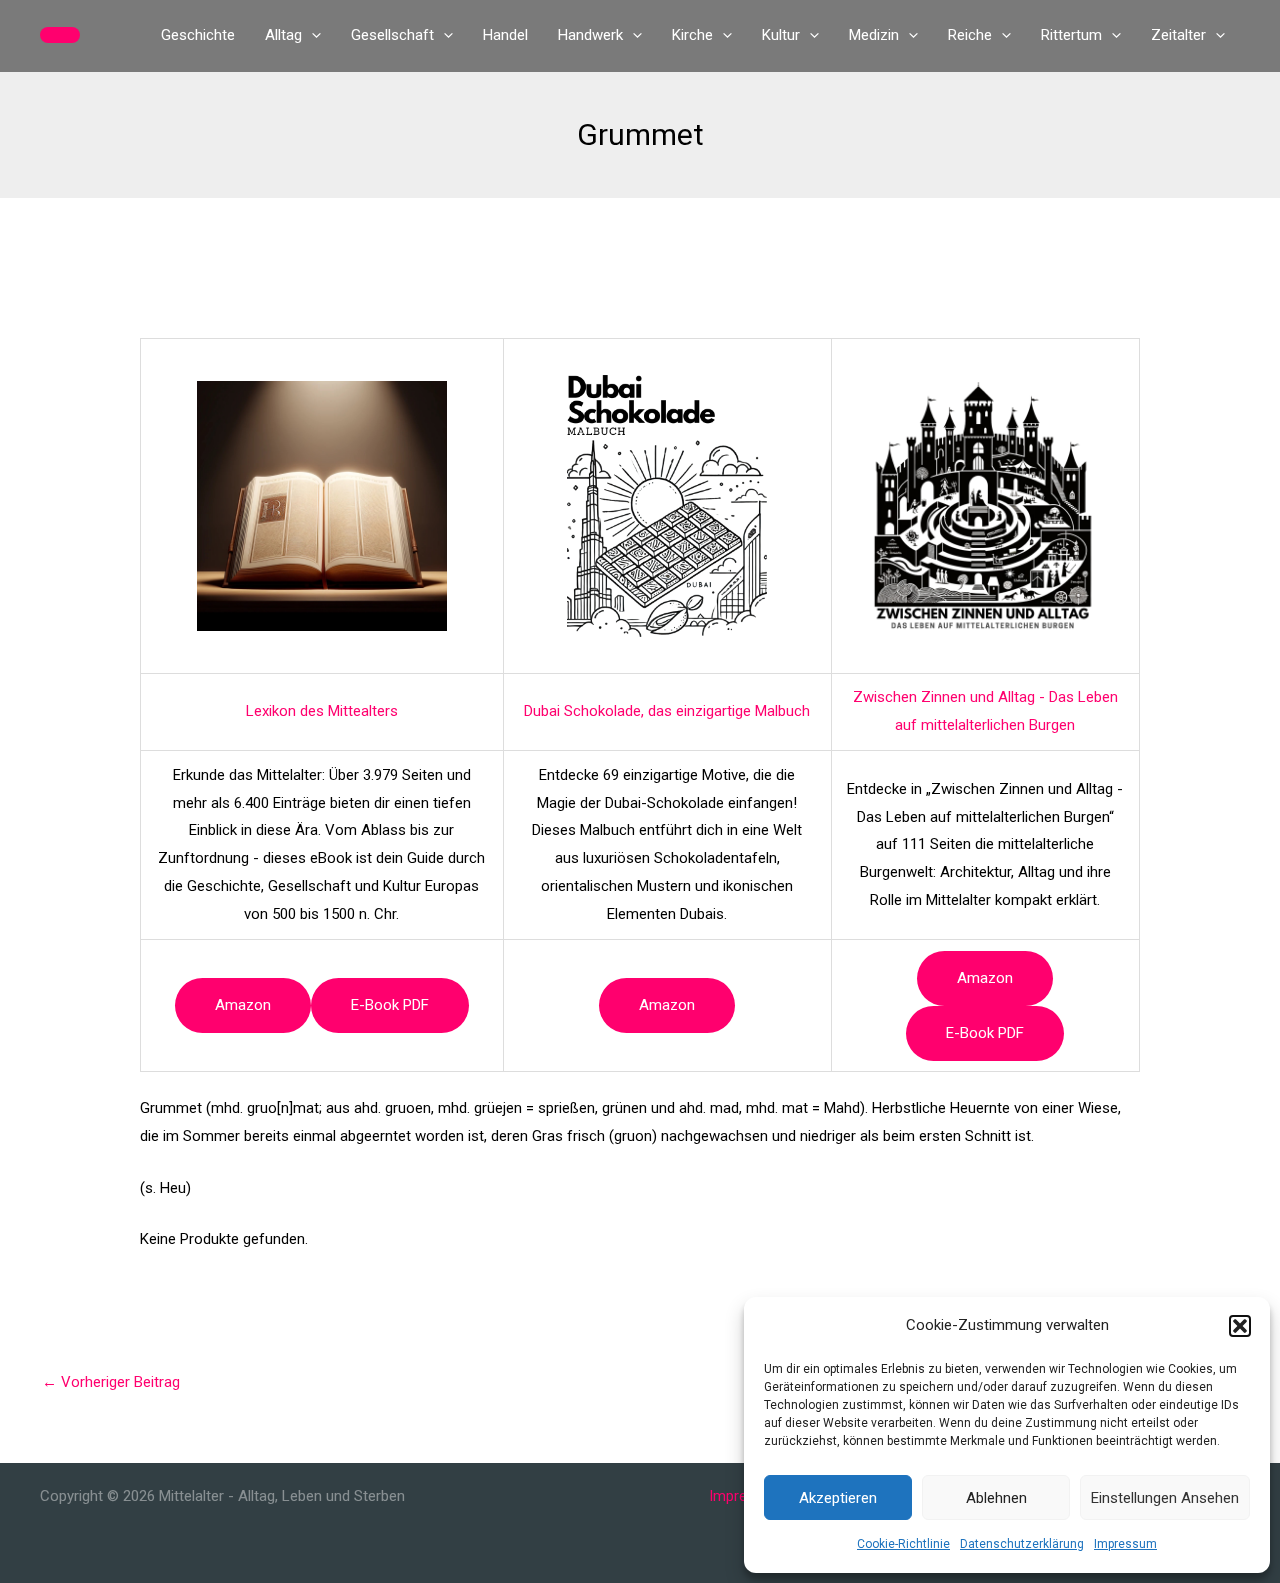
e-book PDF (390, 1005)
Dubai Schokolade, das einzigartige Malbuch (667, 711)
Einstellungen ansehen (1165, 1498)
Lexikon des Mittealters (322, 711)
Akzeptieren (838, 1498)
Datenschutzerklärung (1022, 1544)
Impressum (1125, 1544)
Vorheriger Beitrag (111, 1382)
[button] (1240, 1326)
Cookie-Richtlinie (903, 1544)
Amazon (243, 1005)
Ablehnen (996, 1498)
